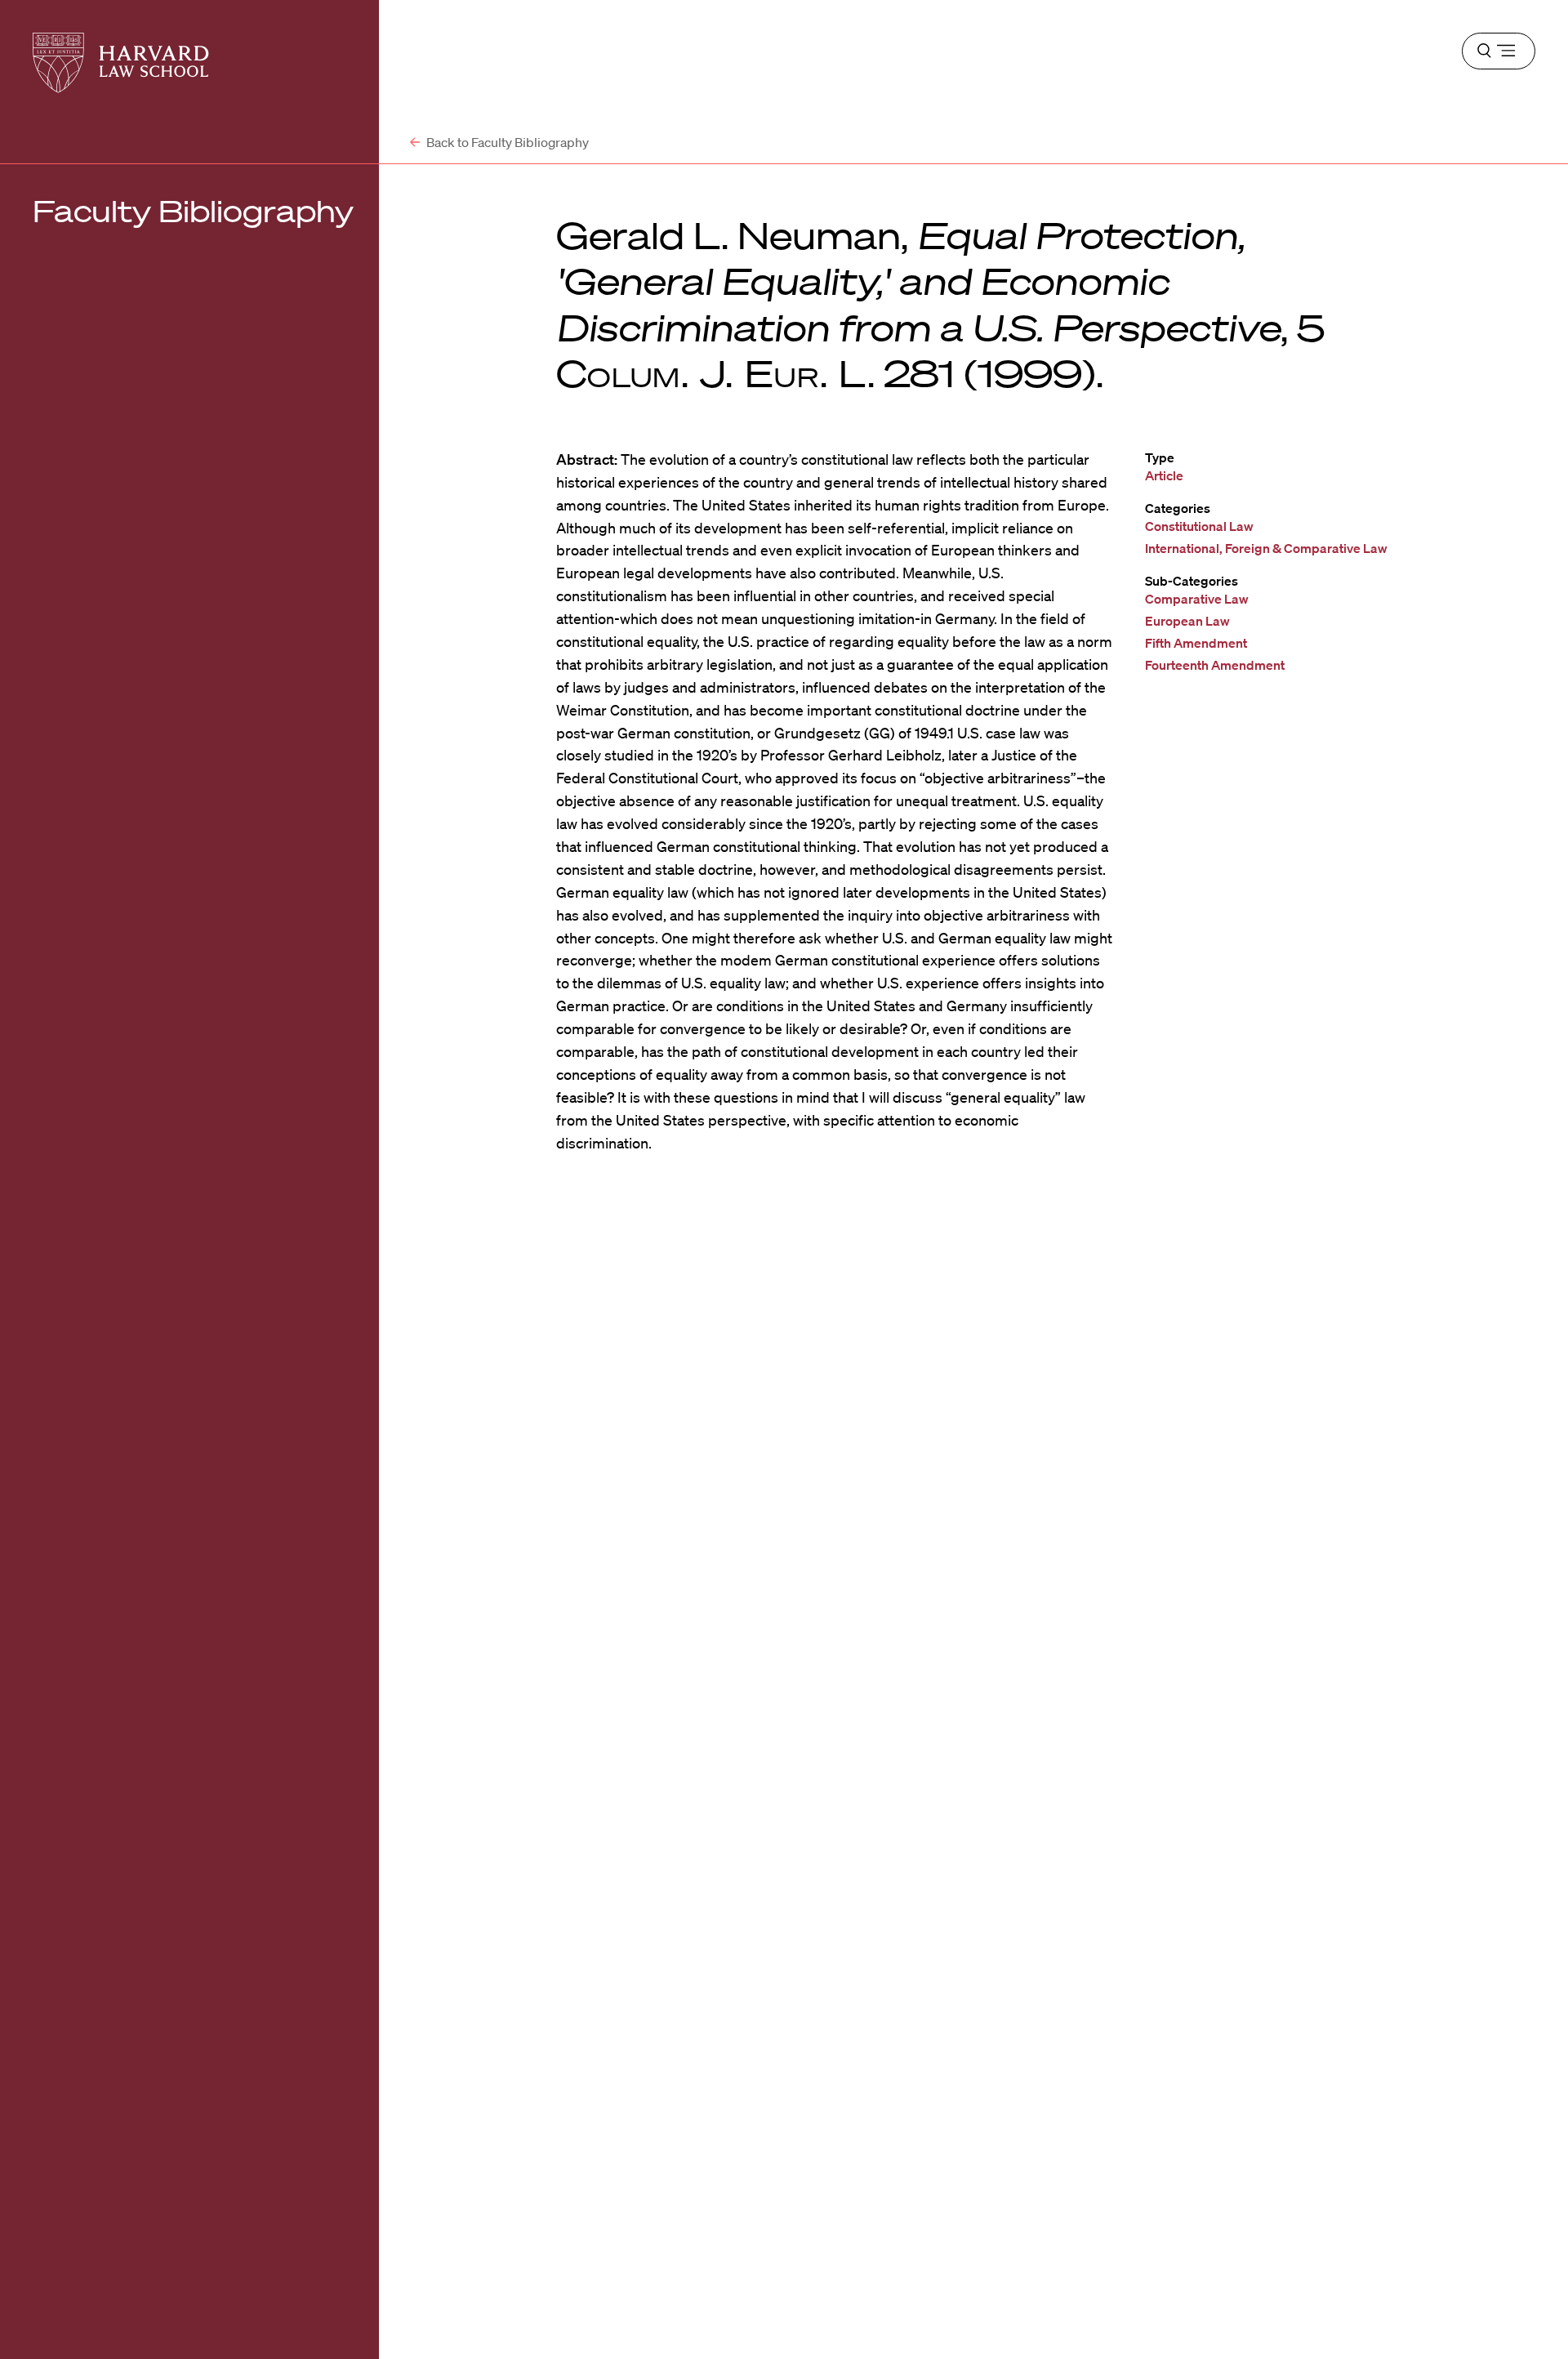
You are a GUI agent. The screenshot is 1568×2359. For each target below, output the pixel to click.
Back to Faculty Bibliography (506, 142)
